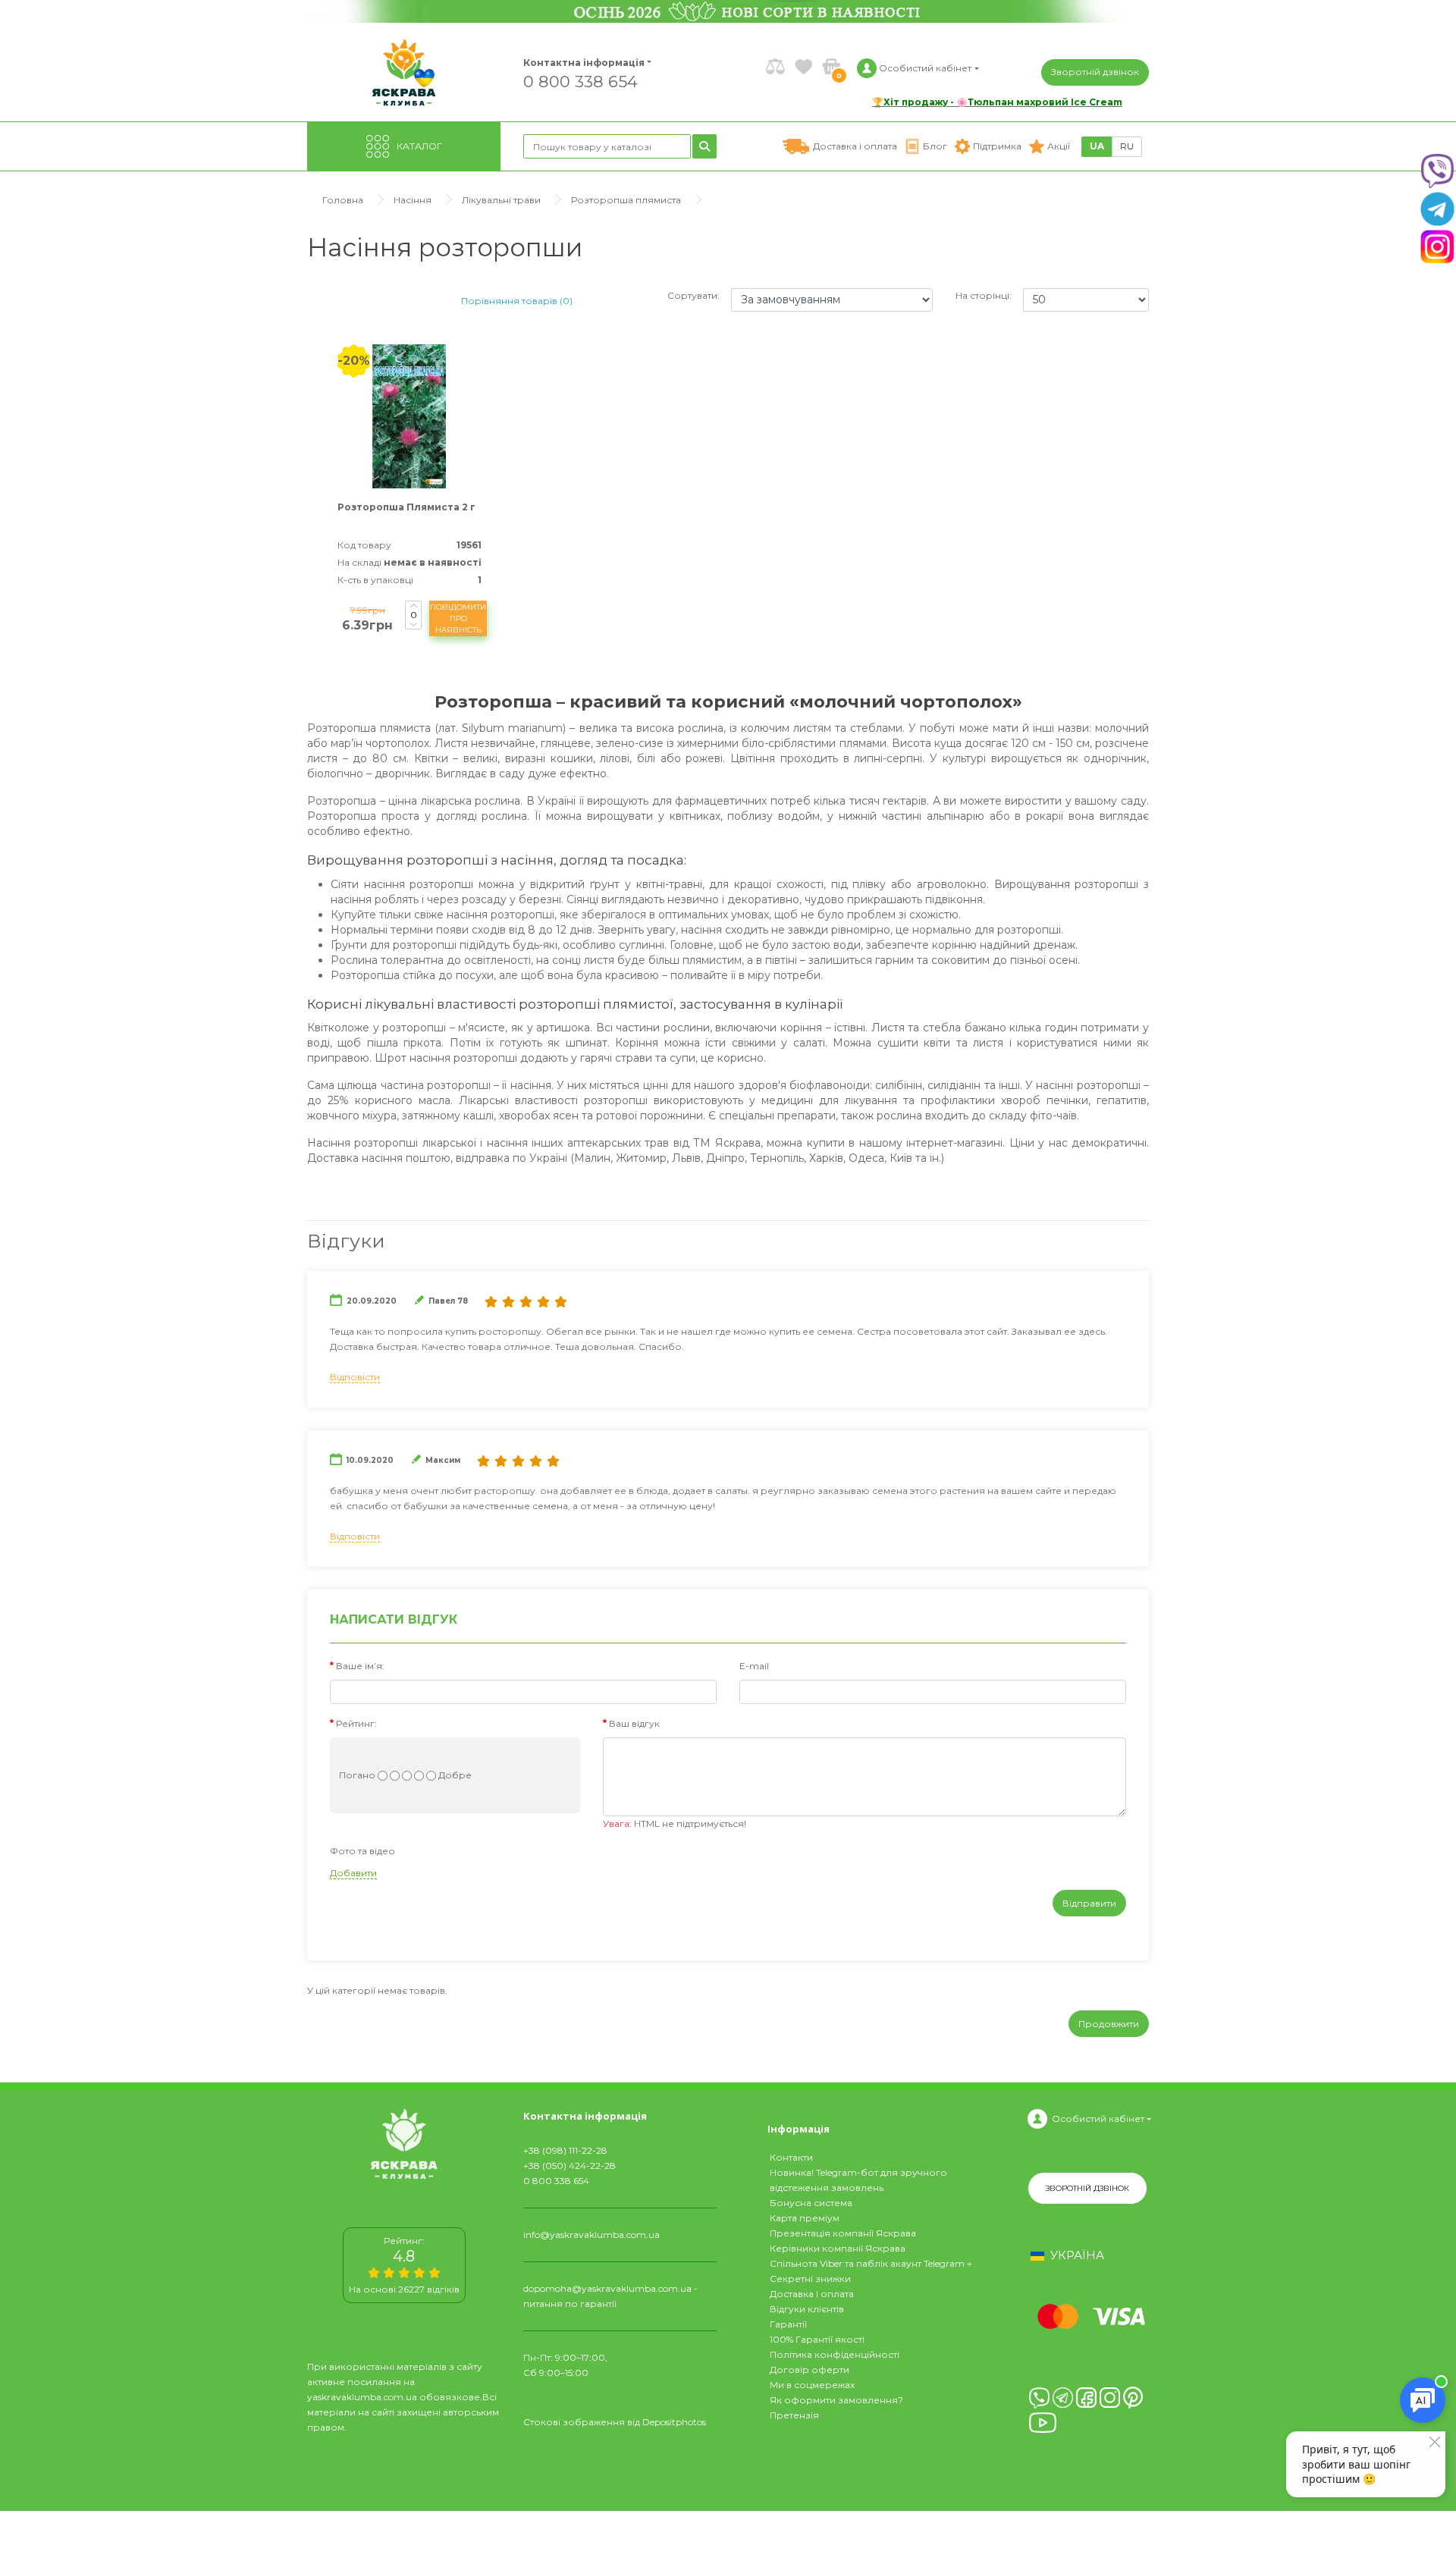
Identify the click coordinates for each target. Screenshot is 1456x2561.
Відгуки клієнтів (807, 2309)
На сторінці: (984, 295)
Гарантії (788, 2324)
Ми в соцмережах (812, 2385)
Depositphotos (674, 2422)
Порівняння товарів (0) (517, 301)
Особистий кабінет (1098, 2118)
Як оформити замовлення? (836, 2400)
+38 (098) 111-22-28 (565, 2150)
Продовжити (1109, 2024)
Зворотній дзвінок (1095, 72)
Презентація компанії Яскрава (843, 2233)
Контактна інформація (584, 63)
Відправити (1089, 1903)
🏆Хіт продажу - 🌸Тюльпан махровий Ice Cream (997, 102)
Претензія (794, 2415)
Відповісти (355, 1377)
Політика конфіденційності (835, 2354)
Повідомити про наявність (458, 618)
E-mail (754, 1666)
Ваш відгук (634, 1723)
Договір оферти (810, 2370)
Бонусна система (811, 2203)
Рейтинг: (356, 1723)
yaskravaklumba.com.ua (362, 2397)
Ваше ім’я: (360, 1666)
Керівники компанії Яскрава (838, 2248)
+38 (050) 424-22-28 (570, 2166)
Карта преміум (805, 2218)
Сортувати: (693, 295)
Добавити (353, 1873)
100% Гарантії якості (817, 2339)
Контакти (791, 2157)
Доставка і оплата (812, 2294)
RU (1127, 146)
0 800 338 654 (581, 81)
